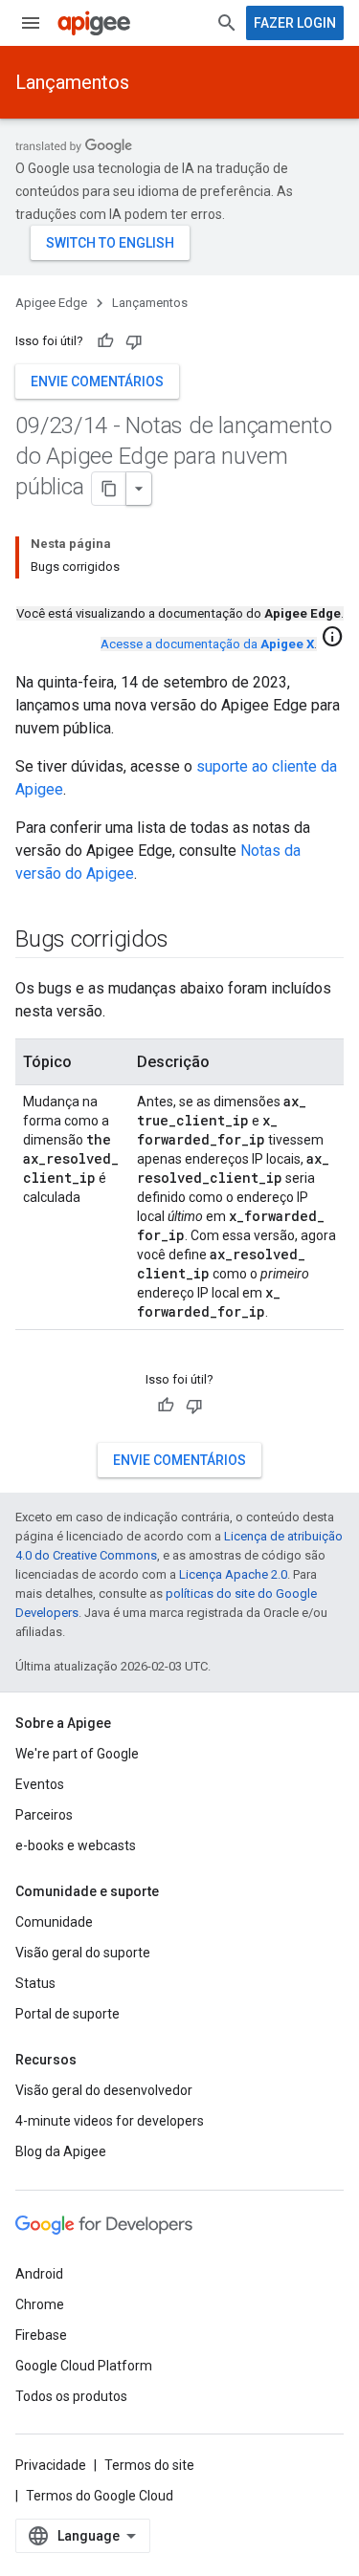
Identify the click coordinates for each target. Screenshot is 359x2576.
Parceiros (44, 1815)
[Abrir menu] (31, 23)
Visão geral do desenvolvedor (104, 2090)
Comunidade (54, 1922)
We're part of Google (77, 1754)
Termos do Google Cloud (100, 2496)
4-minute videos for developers (110, 2121)
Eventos (40, 1784)
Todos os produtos (71, 2396)
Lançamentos (72, 82)
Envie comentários (97, 382)
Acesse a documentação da (207, 644)
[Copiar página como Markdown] (109, 489)
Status (35, 1983)
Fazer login (295, 23)
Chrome (40, 2304)
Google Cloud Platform (84, 2366)
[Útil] (105, 341)
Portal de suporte (67, 2014)
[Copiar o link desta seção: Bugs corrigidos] (187, 941)
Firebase (41, 2335)
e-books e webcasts (76, 1845)
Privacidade (51, 2465)
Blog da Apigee (61, 2151)
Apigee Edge (51, 303)
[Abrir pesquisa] (227, 23)
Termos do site (149, 2465)
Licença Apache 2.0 (233, 1574)
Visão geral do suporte (83, 1953)
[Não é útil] (134, 341)
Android (39, 2274)
